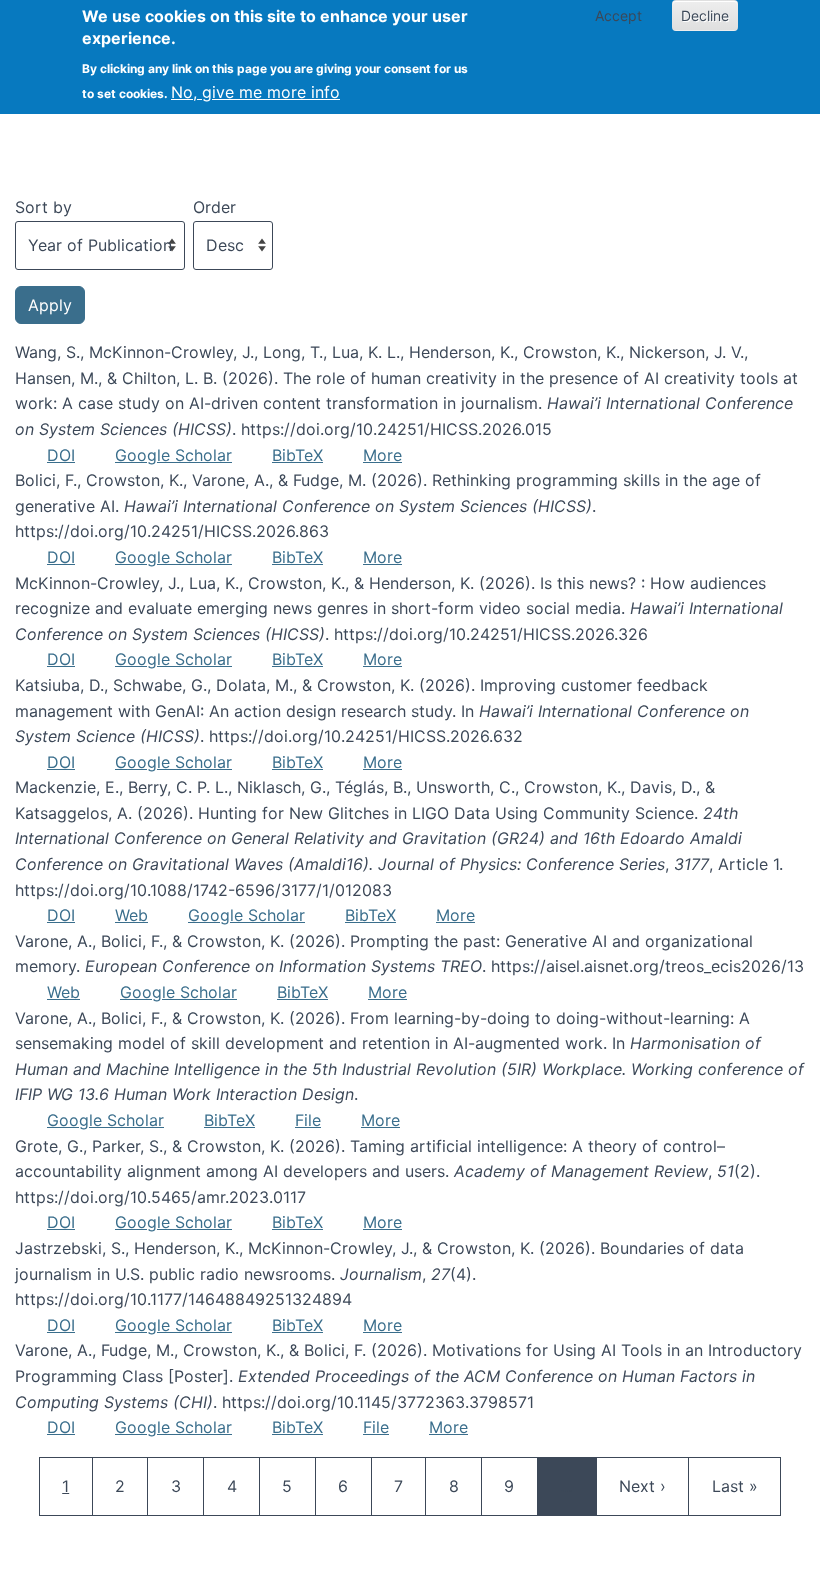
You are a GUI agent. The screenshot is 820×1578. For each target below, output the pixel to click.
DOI (61, 455)
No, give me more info (255, 92)
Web (131, 915)
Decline (705, 15)
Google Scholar (173, 455)
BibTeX (297, 455)
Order (214, 207)
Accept (618, 15)
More (382, 455)
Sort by (43, 207)
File (308, 1120)
